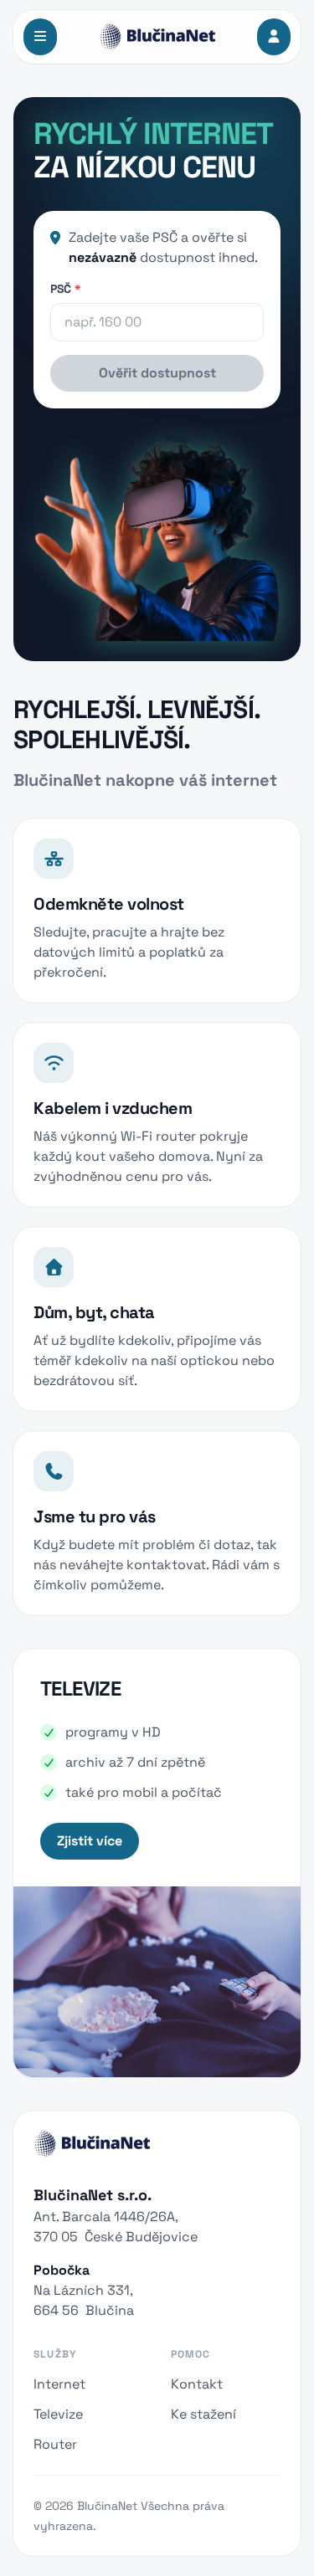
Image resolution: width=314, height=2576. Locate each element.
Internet (59, 2384)
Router (55, 2444)
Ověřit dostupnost (157, 373)
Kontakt (197, 2384)
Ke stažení (203, 2414)
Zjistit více (90, 1841)
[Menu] (40, 37)
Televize (58, 2414)
